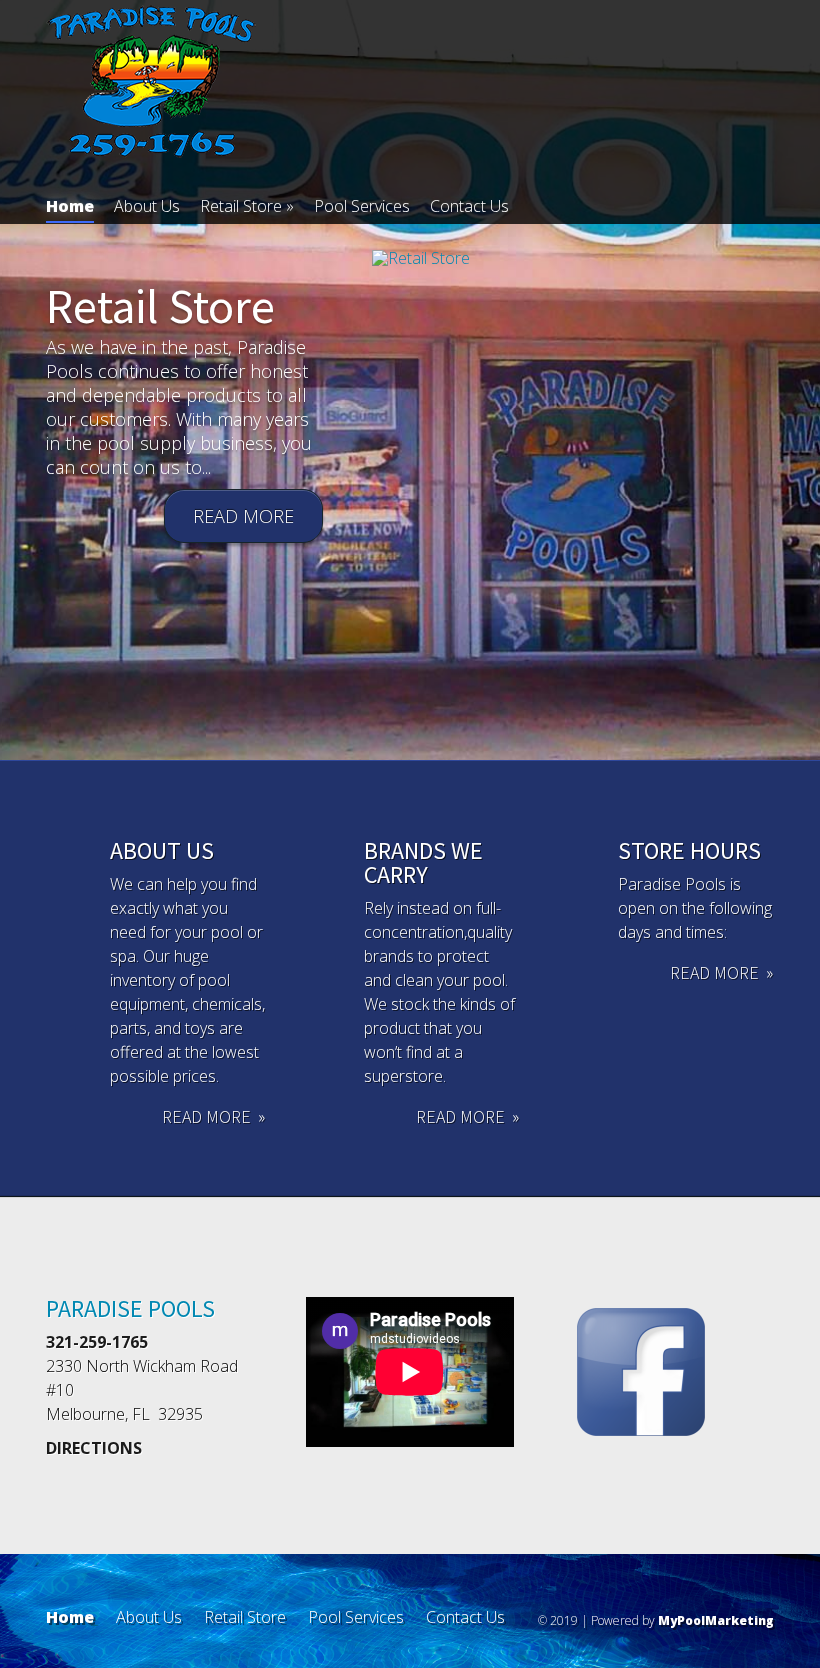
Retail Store (247, 206)
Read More (243, 516)
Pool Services (362, 206)
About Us (147, 206)
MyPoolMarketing (716, 1620)
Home (70, 206)
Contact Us (469, 206)
